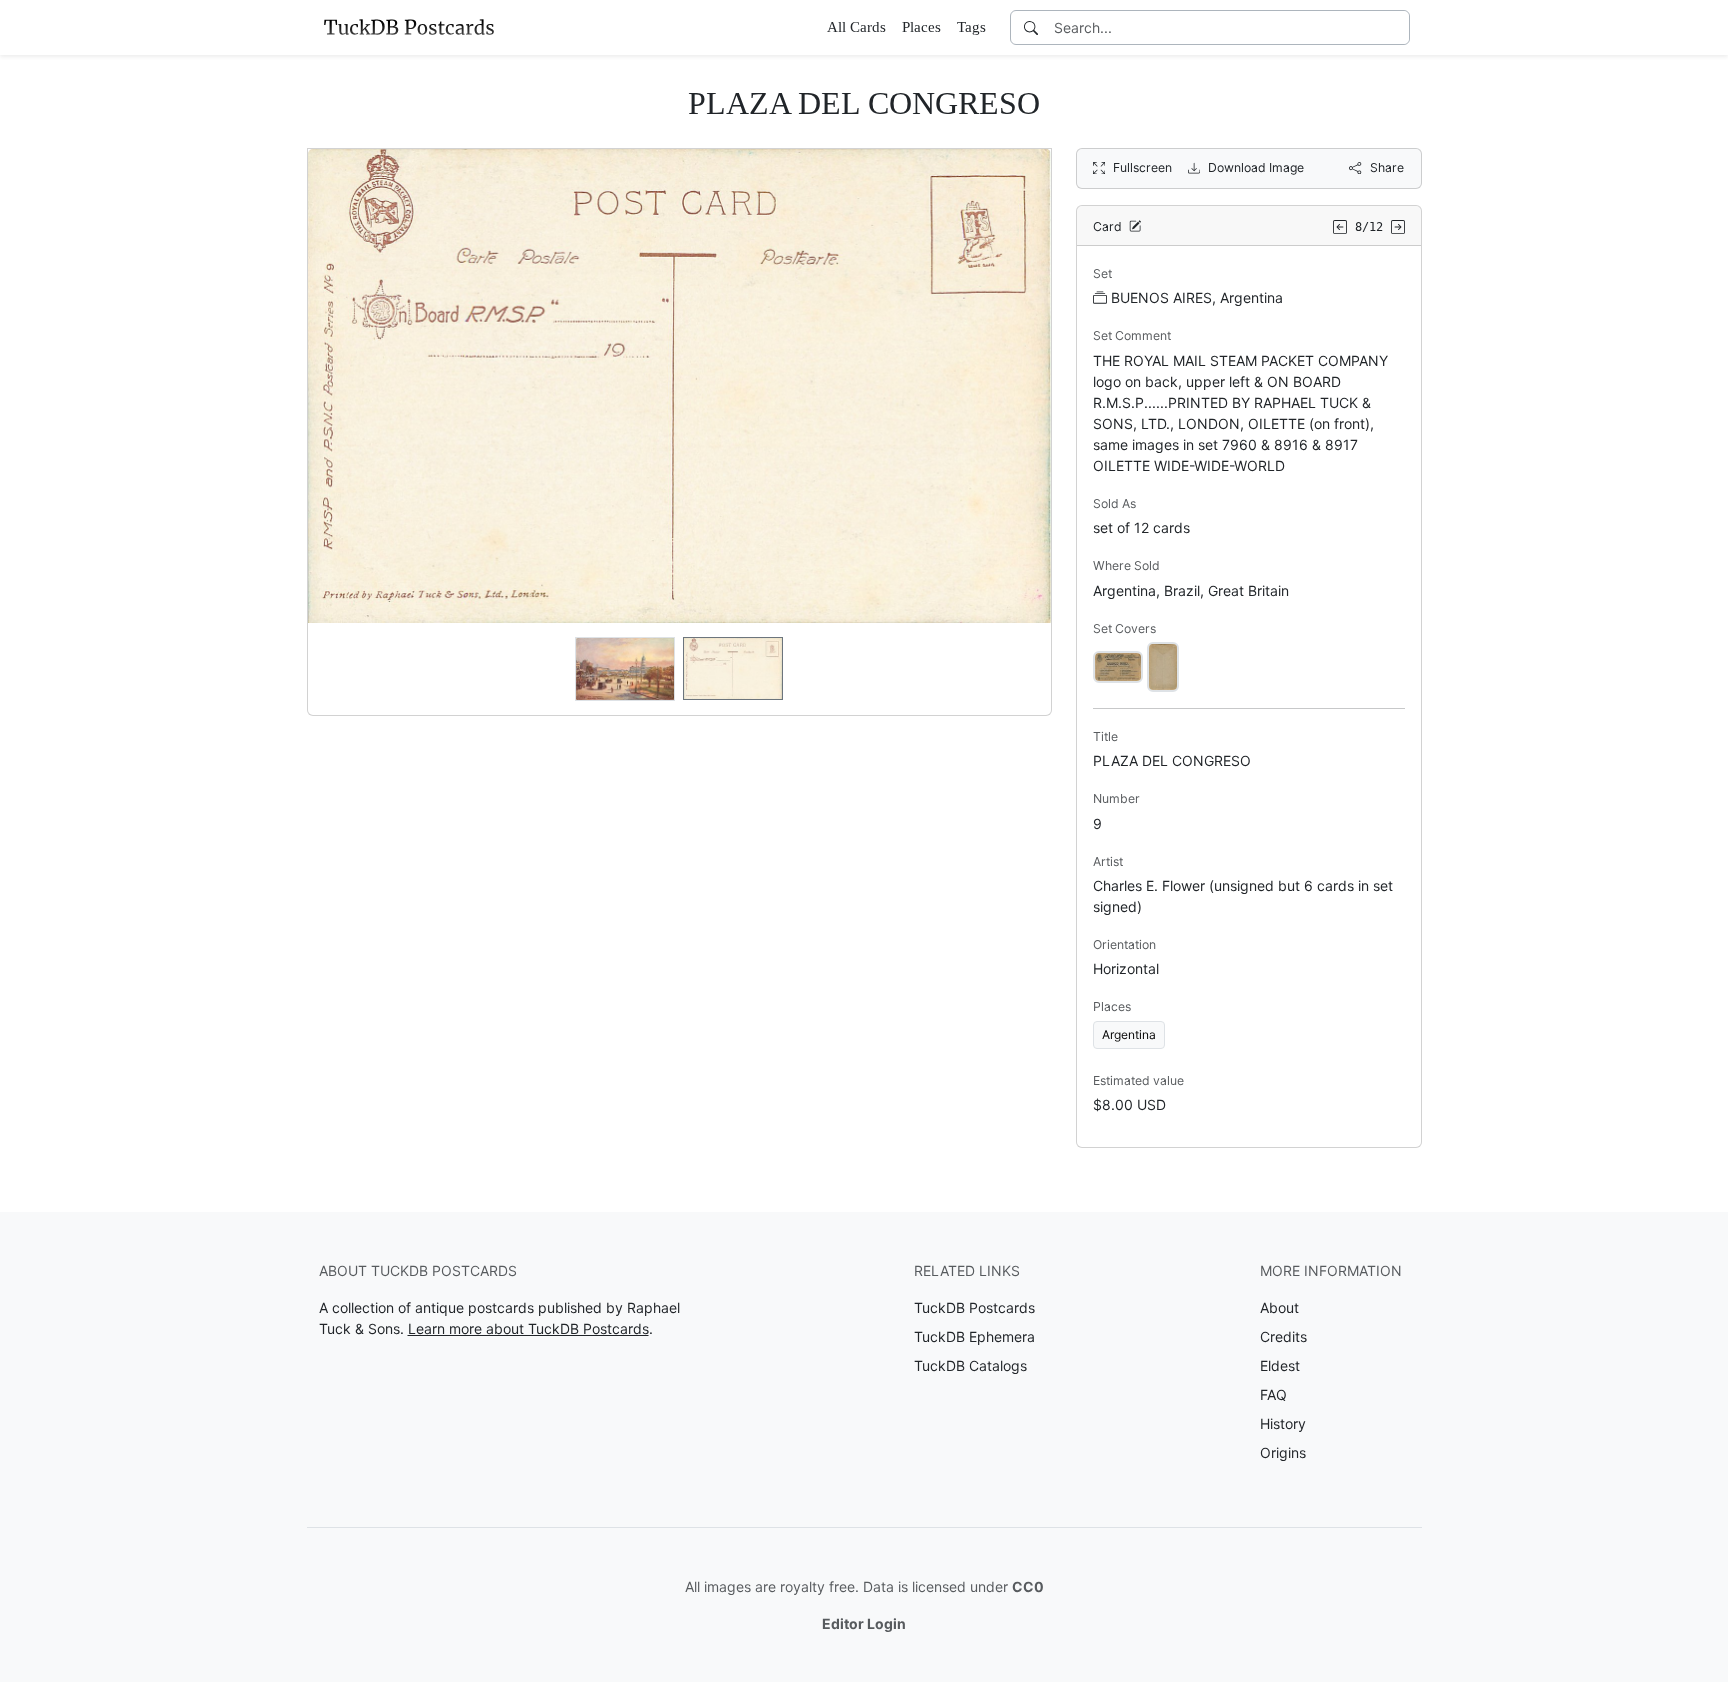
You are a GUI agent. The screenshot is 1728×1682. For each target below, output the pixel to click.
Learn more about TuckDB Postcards (528, 1328)
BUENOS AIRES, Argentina (1197, 297)
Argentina (1129, 1034)
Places (921, 27)
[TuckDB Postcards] (409, 27)
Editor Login (864, 1623)
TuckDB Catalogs (970, 1365)
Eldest (1280, 1365)
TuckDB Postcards (974, 1307)
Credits (1283, 1336)
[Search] (1031, 27)
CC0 (1028, 1586)
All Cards (856, 27)
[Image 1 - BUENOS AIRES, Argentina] (1118, 665)
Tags (971, 27)
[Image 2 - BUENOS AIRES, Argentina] (1163, 665)
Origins (1283, 1452)
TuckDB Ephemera (974, 1336)
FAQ (1273, 1394)
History (1283, 1423)
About (1279, 1307)
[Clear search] (1396, 27)
